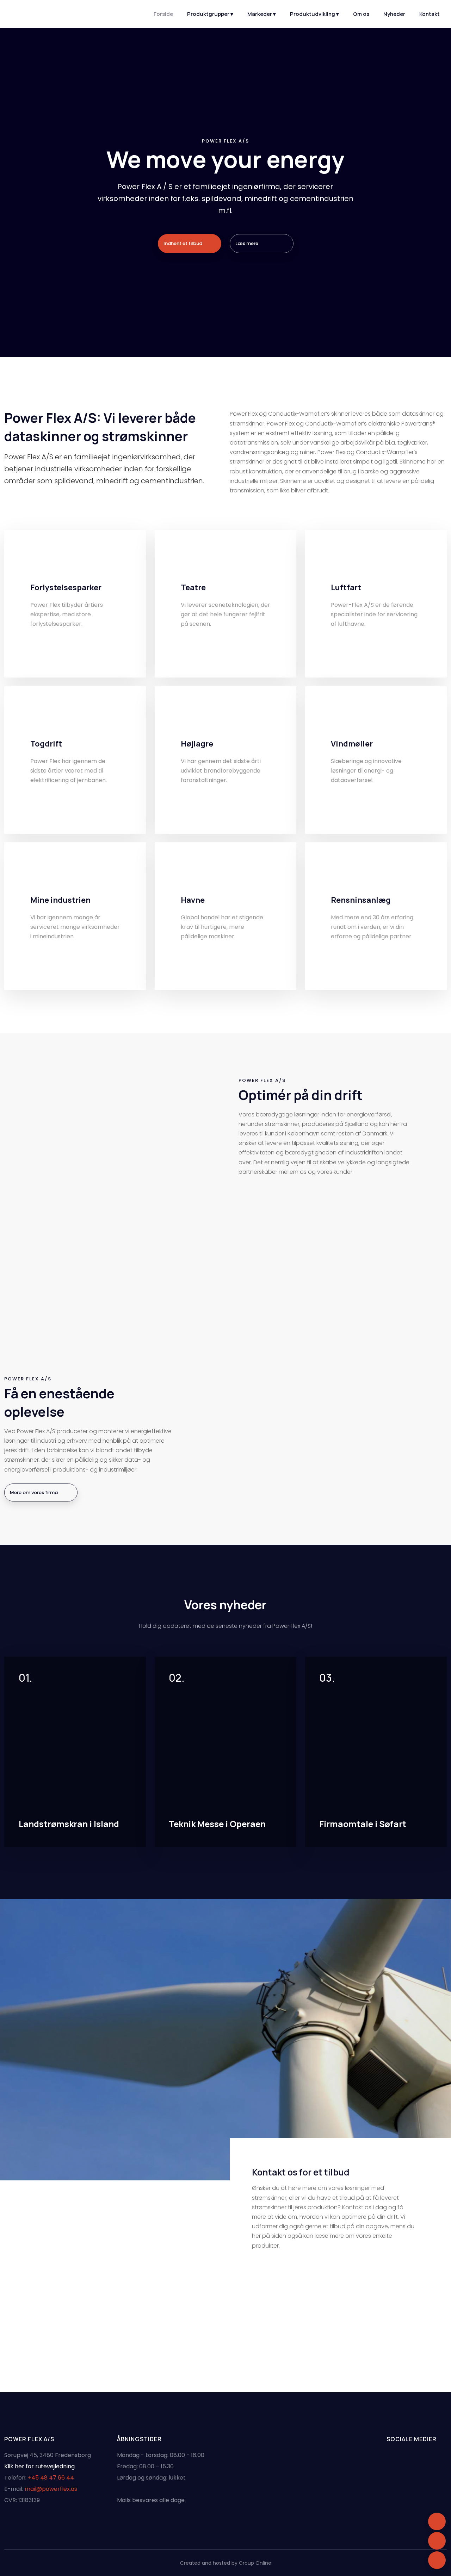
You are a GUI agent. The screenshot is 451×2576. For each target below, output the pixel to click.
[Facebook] (9, 325)
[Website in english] (437, 2521)
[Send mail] (437, 2560)
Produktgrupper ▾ (210, 14)
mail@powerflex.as (51, 2489)
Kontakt (430, 14)
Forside (163, 14)
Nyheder (394, 14)
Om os (361, 14)
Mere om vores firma (34, 1492)
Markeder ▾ (262, 14)
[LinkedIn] (47, 325)
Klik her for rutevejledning (39, 2466)
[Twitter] (66, 325)
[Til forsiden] (37, 13)
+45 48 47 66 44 (51, 2478)
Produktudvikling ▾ (314, 14)
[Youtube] (28, 325)
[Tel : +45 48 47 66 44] (437, 2541)
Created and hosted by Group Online (226, 2563)
